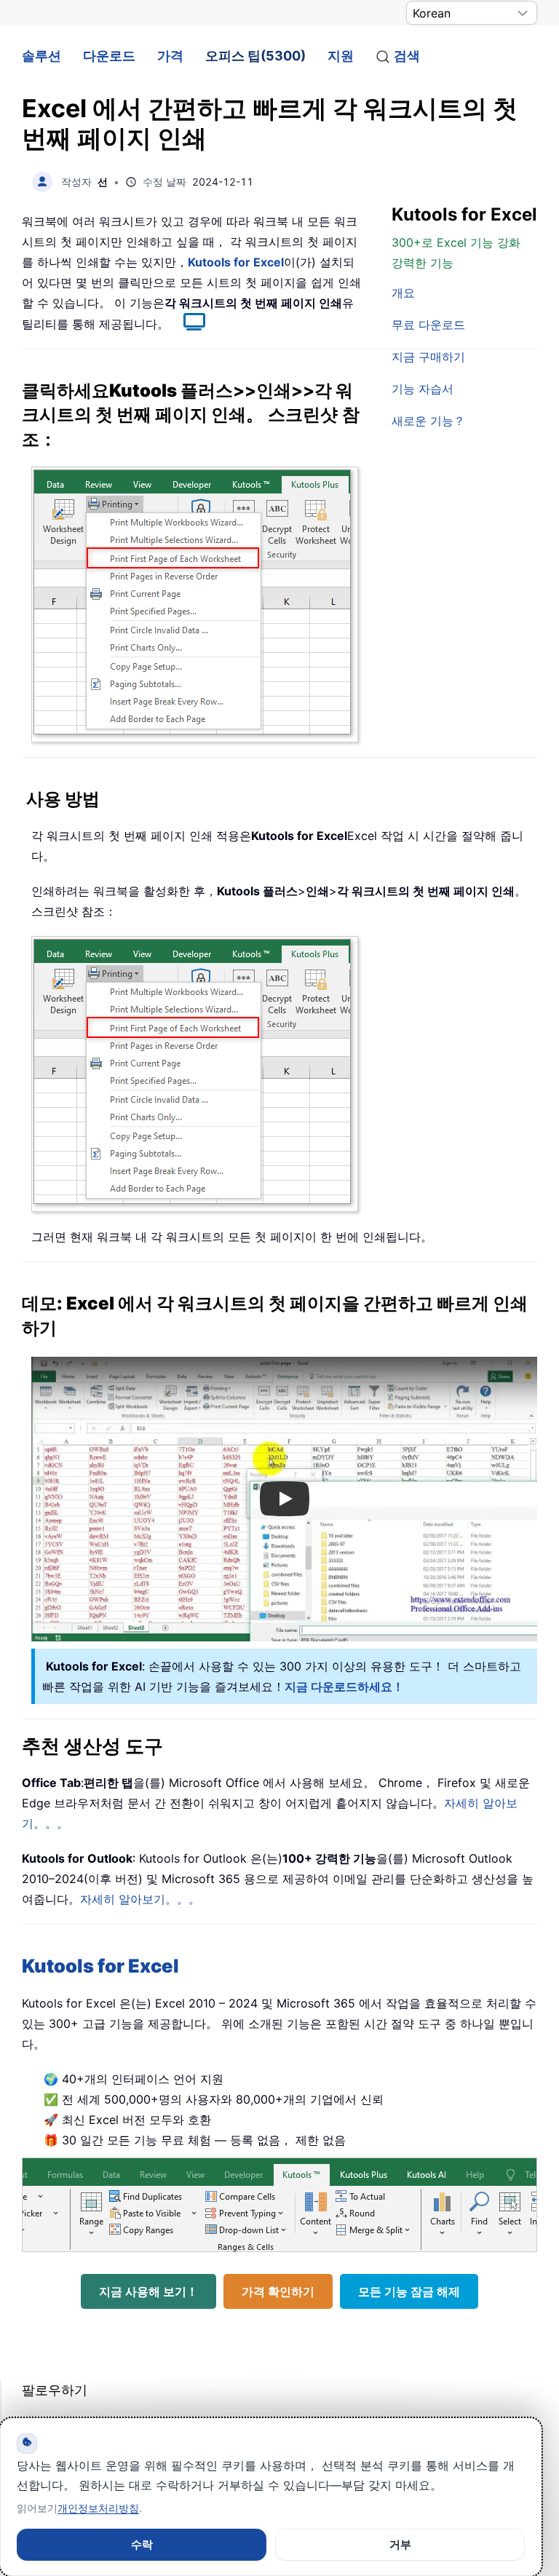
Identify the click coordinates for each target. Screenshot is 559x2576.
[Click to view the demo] (187, 324)
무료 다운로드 (428, 325)
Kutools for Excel (236, 262)
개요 (403, 293)
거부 (400, 2544)
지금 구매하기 (428, 357)
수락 (142, 2544)
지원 (341, 56)
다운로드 (109, 56)
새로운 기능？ (428, 421)
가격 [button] (170, 56)
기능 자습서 (423, 389)
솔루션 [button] (41, 56)
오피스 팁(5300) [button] (255, 56)
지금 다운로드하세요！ (344, 1687)
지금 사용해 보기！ (148, 2291)
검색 (407, 56)
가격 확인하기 (278, 2291)
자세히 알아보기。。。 (140, 1899)
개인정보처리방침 (98, 2508)
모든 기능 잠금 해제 (409, 2291)
